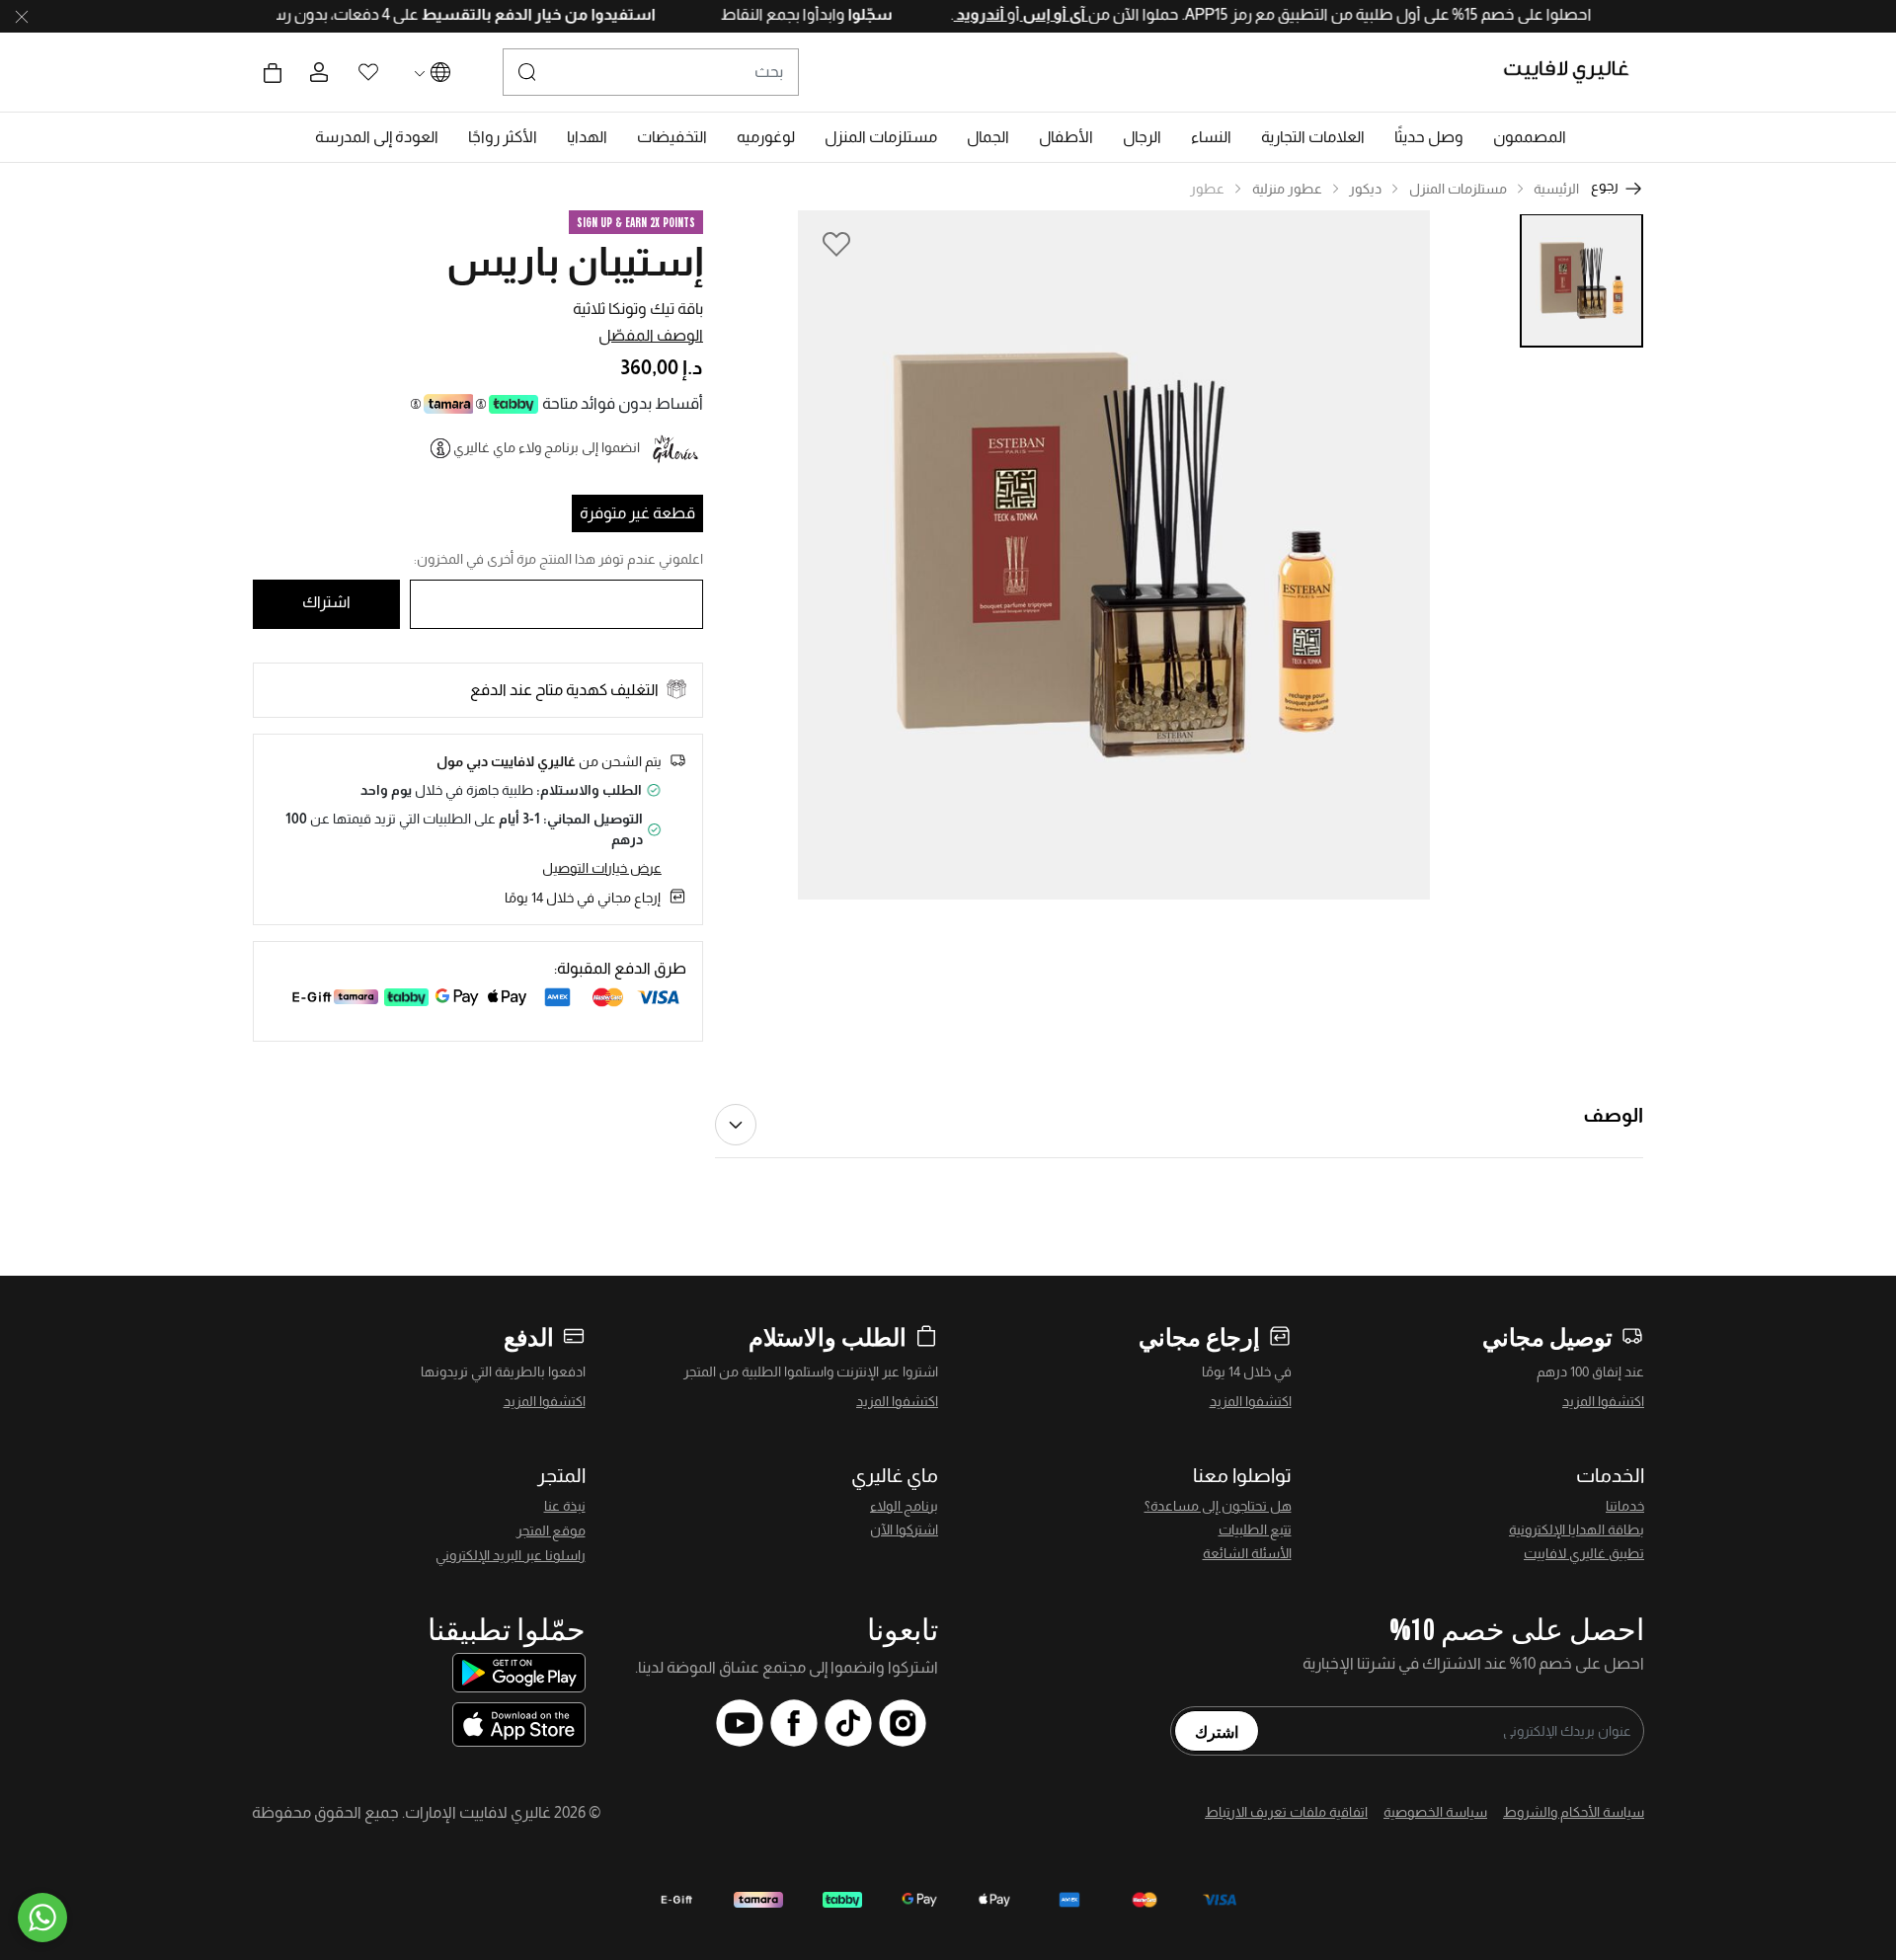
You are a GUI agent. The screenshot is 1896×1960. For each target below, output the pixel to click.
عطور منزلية (1287, 189)
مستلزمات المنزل (1458, 189)
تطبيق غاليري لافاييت (1584, 1553)
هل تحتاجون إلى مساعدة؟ (1218, 1506)
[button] (1530, 137)
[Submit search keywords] (527, 72)
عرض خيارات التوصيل (602, 868)
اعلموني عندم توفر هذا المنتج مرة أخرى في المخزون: (558, 559)
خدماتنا (1625, 1506)
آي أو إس (1015, 14)
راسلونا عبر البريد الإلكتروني (511, 1555)
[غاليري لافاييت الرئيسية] (1575, 72)
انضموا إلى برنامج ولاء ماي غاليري (547, 447)
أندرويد (941, 14)
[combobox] (651, 72)
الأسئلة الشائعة (1247, 1553)
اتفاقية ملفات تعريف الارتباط (1286, 1812)
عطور (1207, 189)
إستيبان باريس (575, 262)
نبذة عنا (565, 1506)
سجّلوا (829, 14)
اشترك (1217, 1731)
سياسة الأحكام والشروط (1574, 1812)
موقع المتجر (551, 1530)
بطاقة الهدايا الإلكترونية (1577, 1529)
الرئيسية (1556, 189)
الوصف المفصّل (651, 335)
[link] (1313, 137)
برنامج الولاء (904, 1506)
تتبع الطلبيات (1255, 1529)
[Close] (22, 17)
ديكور (1365, 189)
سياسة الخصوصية (1435, 1812)
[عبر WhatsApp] (42, 1918)
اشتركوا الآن (904, 1529)
